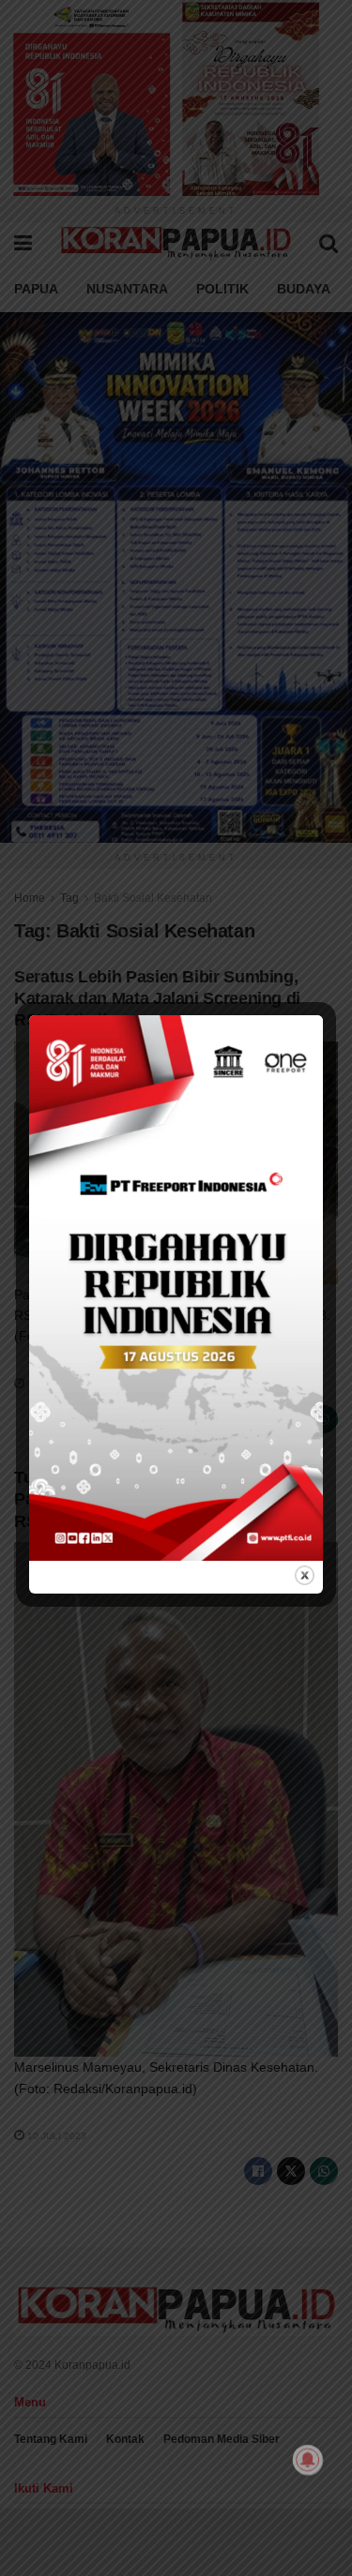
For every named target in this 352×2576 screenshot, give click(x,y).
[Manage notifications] (308, 2460)
